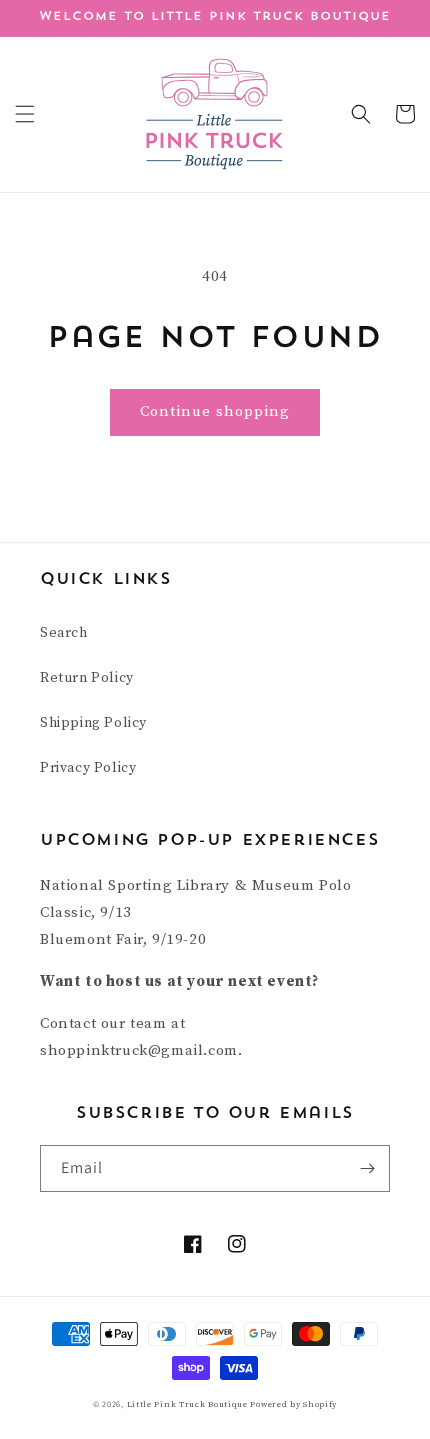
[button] (25, 114)
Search (64, 633)
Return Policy (87, 678)
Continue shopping (215, 411)
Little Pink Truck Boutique (189, 1404)
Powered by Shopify (293, 1404)
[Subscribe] (367, 1168)
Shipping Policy (93, 723)
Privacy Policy (88, 768)
